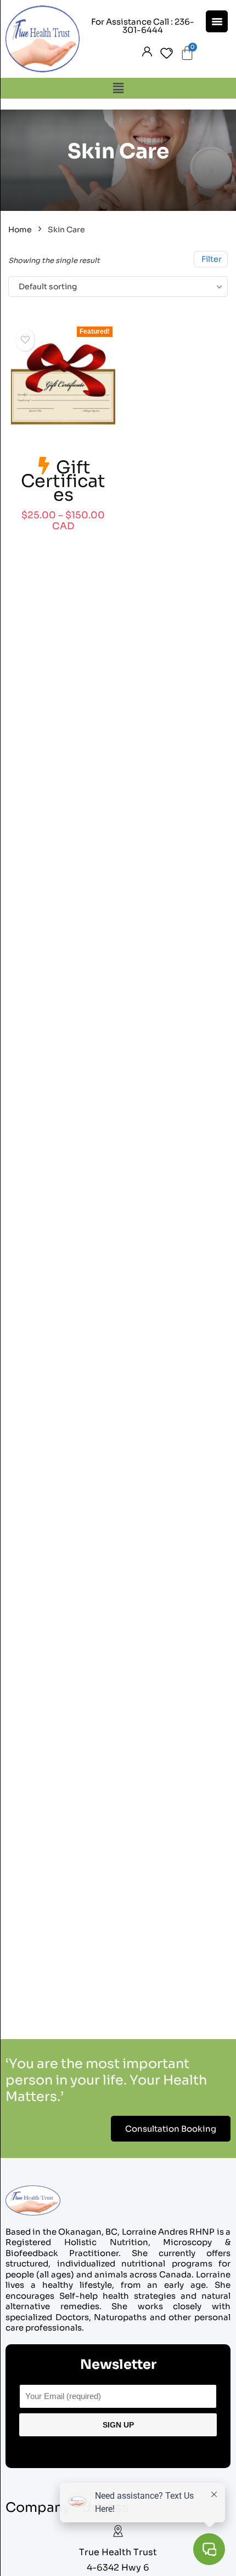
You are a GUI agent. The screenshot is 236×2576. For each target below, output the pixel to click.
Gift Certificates (63, 481)
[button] (118, 88)
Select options (63, 538)
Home (20, 230)
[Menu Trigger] (217, 21)
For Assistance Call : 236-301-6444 (143, 26)
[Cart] (187, 53)
